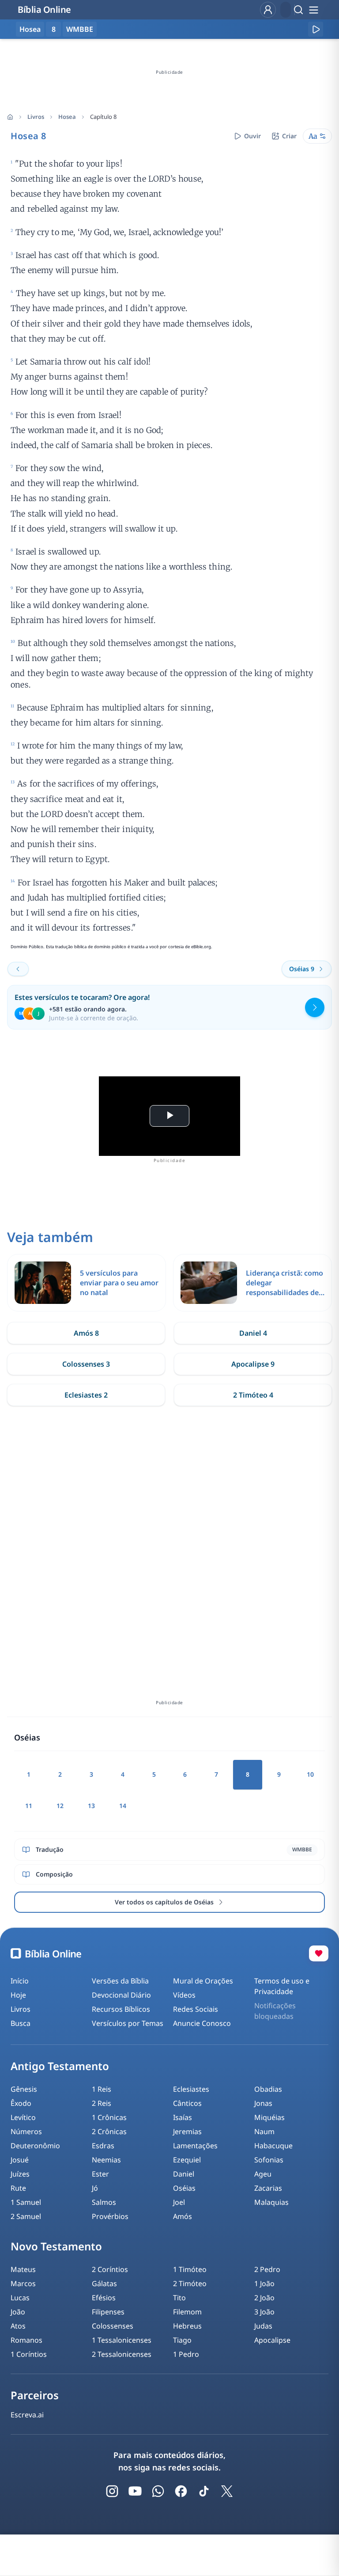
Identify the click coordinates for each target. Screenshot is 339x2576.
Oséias (184, 2188)
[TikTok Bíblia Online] (204, 2491)
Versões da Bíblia (120, 1981)
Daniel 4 (253, 1333)
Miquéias (269, 2117)
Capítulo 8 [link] (103, 117)
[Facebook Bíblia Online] (181, 2491)
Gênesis (24, 2089)
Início (20, 1981)
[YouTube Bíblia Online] (135, 2491)
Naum (264, 2131)
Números (26, 2131)
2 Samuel (26, 2216)
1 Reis (102, 2089)
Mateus (23, 2269)
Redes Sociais (196, 2009)
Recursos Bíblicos (121, 2009)
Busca (21, 2023)
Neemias (106, 2160)
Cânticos (187, 2103)
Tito (179, 2298)
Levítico (23, 2117)
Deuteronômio (35, 2146)
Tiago (182, 2340)
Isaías (183, 2117)
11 (29, 1806)
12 (60, 1806)
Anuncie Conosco (202, 2023)
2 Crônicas (109, 2131)
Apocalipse (272, 2340)
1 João (264, 2283)
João (18, 2312)
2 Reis (102, 2103)
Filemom (187, 2312)
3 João (264, 2312)
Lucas (20, 2298)
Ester (100, 2174)
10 (310, 1774)
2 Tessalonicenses (122, 2354)
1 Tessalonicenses (122, 2340)
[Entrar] (268, 10)
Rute (18, 2188)
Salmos (104, 2202)
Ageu (263, 2174)
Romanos (26, 2340)
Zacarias (268, 2188)
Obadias (268, 2089)
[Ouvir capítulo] (316, 29)
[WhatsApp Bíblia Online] (158, 2491)
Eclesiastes (191, 2089)
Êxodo (21, 2103)
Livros (36, 117)
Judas (263, 2326)
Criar (289, 136)
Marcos (23, 2283)
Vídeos (184, 1995)
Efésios (104, 2298)
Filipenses (108, 2312)
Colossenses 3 (86, 1364)
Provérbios (110, 2216)
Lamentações (195, 2146)
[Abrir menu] (313, 10)
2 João (264, 2298)
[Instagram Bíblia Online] (112, 2491)
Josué (20, 2160)
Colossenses (113, 2326)
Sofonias (269, 2160)
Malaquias (271, 2202)
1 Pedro (186, 2354)
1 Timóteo (190, 2269)
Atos (18, 2326)
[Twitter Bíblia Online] (227, 2491)
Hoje (18, 1995)
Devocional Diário (121, 1995)
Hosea (67, 117)
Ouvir (252, 136)
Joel (179, 2202)
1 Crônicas (109, 2117)
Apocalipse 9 (253, 1364)
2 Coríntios (110, 2269)
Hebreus (187, 2326)
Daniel (184, 2174)
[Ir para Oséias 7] (18, 969)
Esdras (103, 2146)
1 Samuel (26, 2202)
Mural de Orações (203, 1981)
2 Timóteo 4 (253, 1395)
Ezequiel (187, 2160)
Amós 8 (86, 1333)
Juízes (20, 2174)
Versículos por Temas (128, 2023)
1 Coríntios (29, 2354)
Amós (183, 2216)
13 (91, 1806)
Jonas (263, 2103)
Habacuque (273, 2146)
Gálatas (104, 2283)
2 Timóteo (190, 2283)
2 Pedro (267, 2269)
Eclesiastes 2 (86, 1395)
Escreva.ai (27, 2415)
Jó (95, 2188)
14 (123, 1806)
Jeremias (187, 2131)
